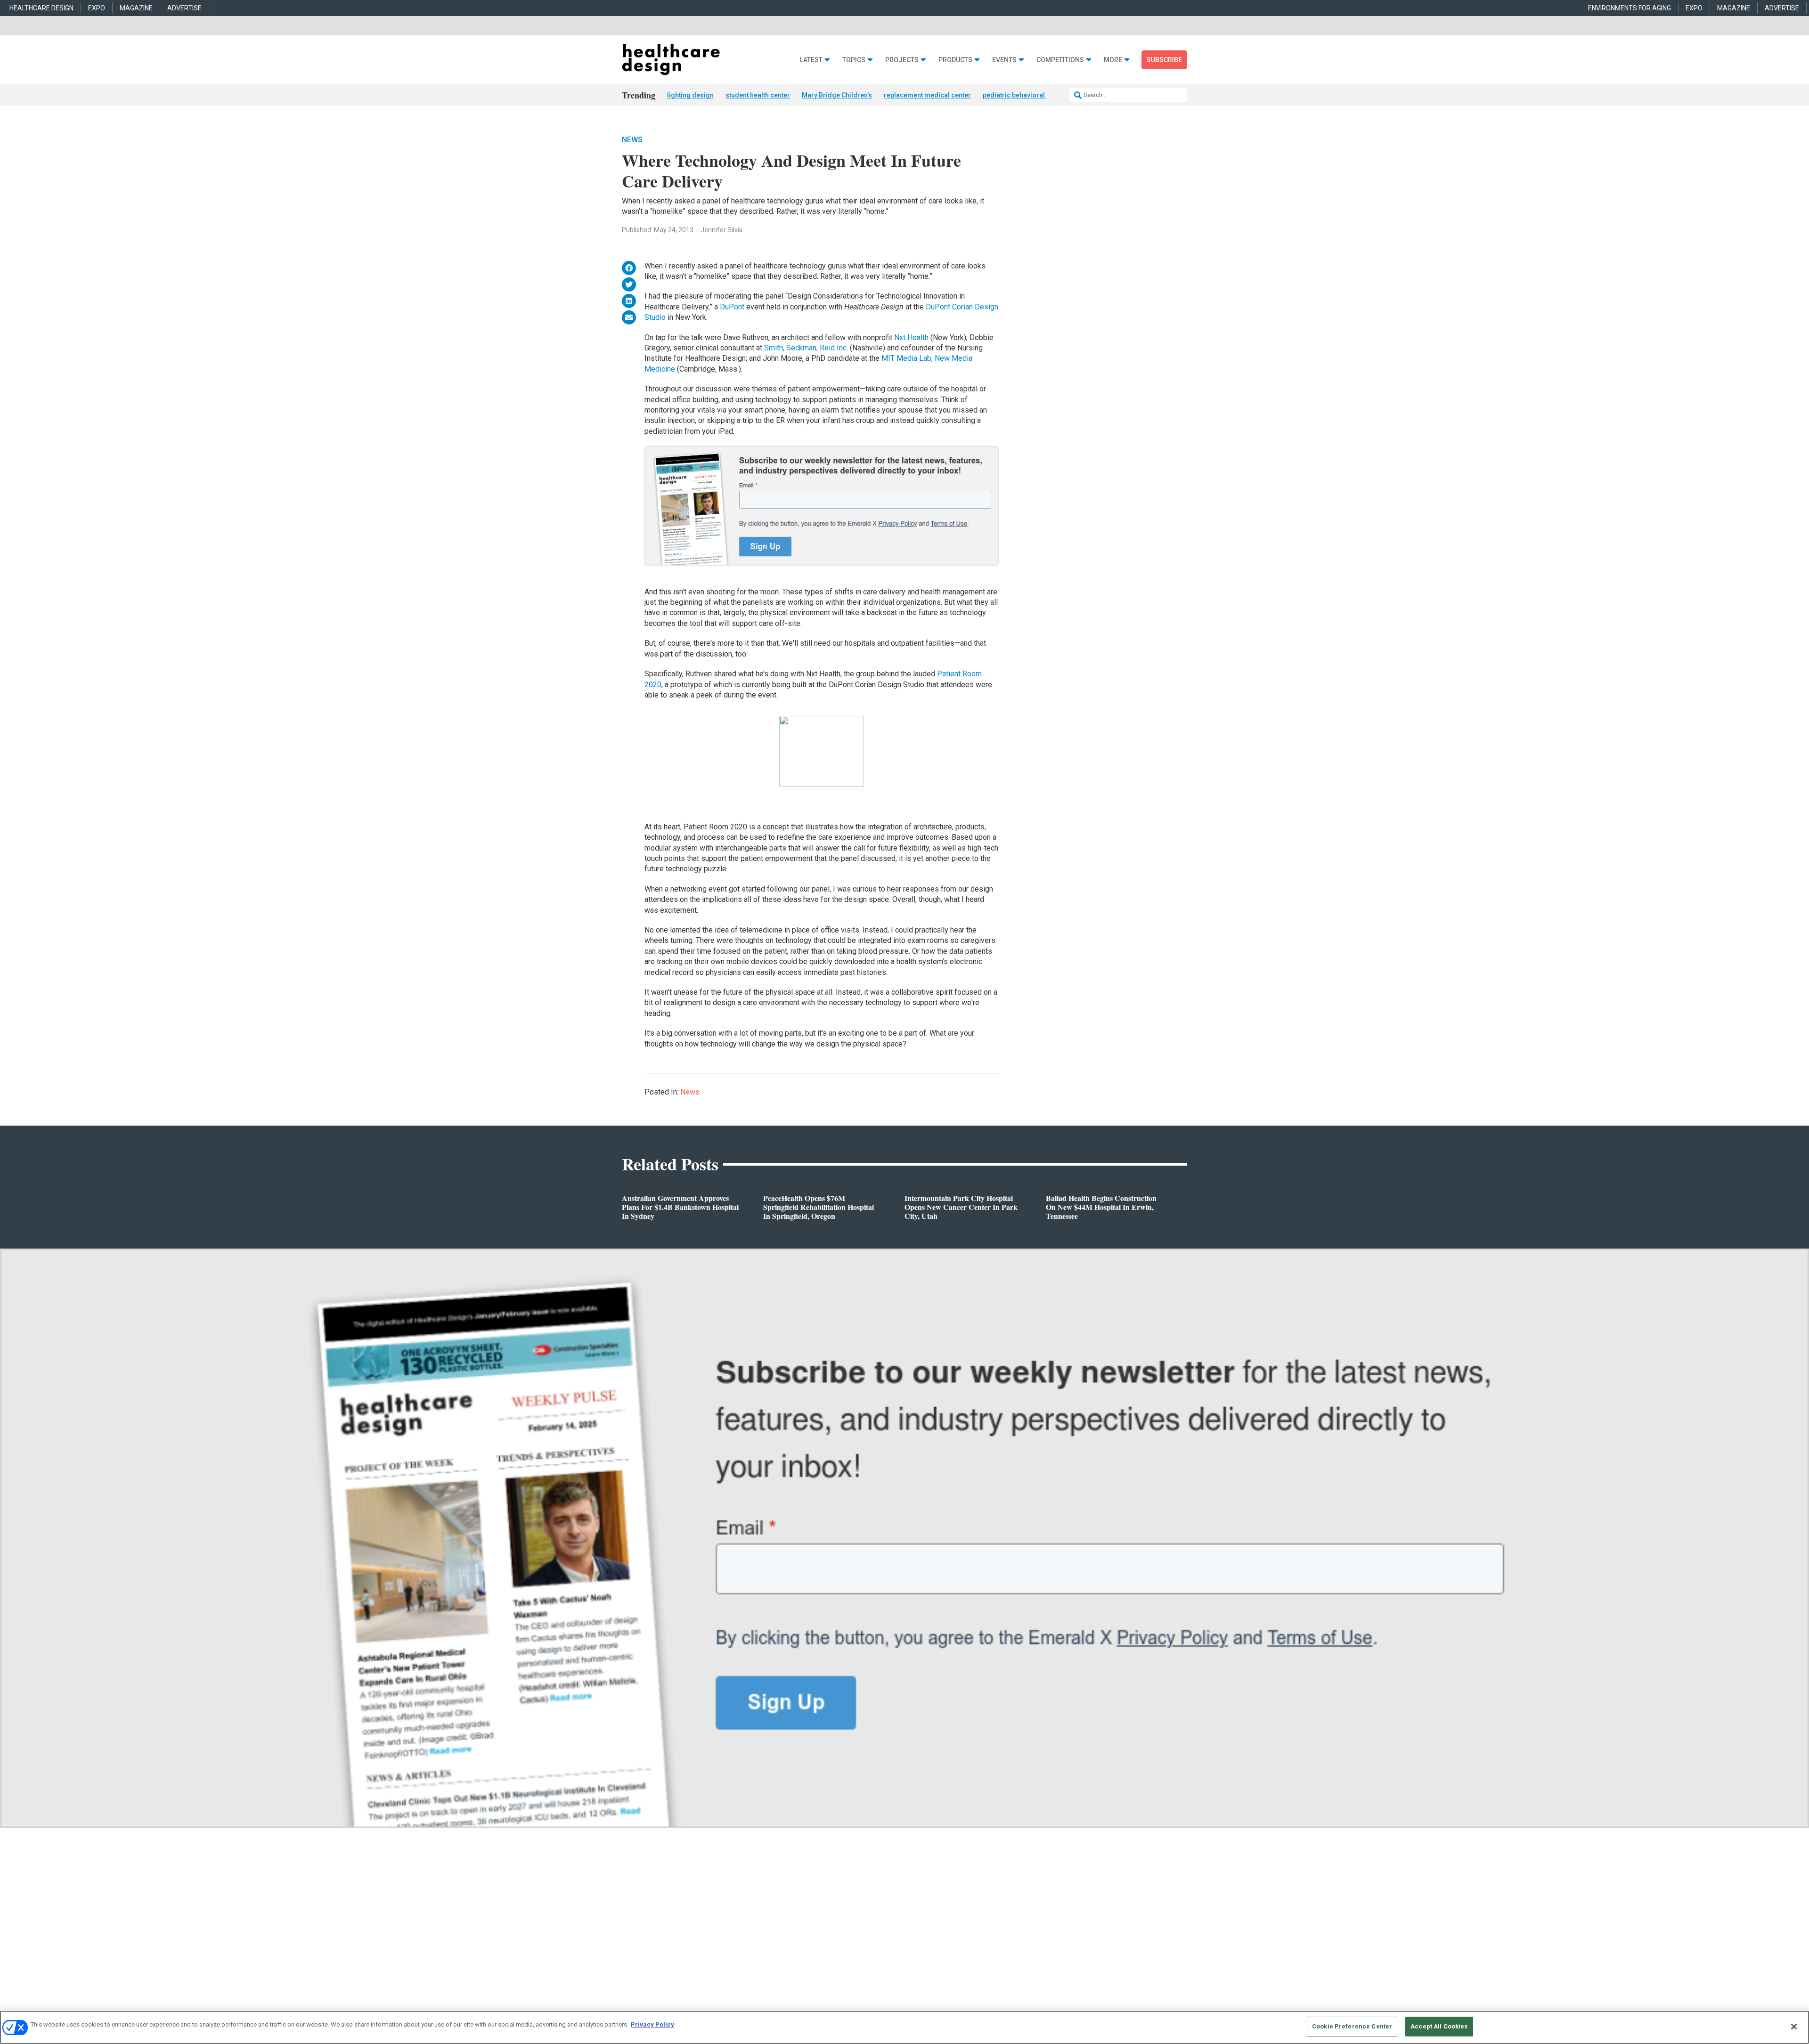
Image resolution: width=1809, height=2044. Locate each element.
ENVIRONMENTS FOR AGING (1630, 8)
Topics (854, 60)
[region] (904, 2027)
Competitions (1060, 60)
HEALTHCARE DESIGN (41, 8)
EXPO (97, 8)
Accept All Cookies (1439, 2026)
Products (955, 60)
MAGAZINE (136, 8)
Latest (811, 60)
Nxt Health (912, 337)
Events (1004, 60)
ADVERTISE (184, 8)
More (1113, 60)
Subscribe (1164, 60)
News (632, 140)
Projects (902, 60)
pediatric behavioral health (1024, 95)
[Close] (1794, 2027)
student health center (758, 95)
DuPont (733, 307)
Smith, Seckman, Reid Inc (805, 348)
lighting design (690, 95)
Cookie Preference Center (1352, 2026)
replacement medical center (927, 95)
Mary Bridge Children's (837, 95)
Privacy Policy (652, 2024)
